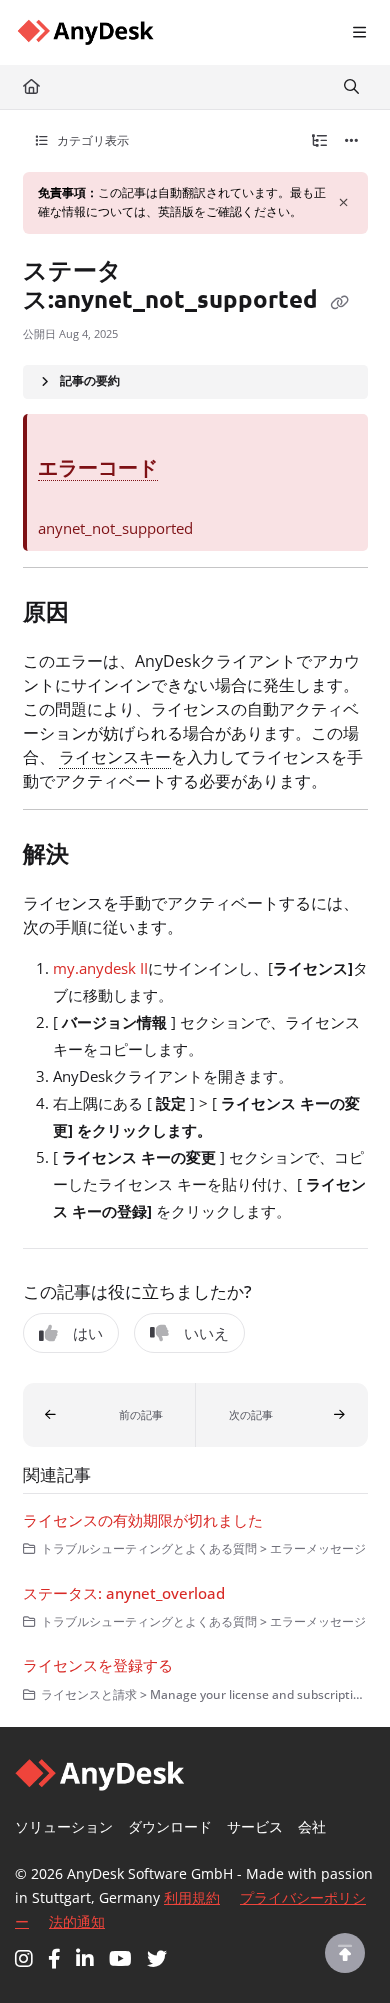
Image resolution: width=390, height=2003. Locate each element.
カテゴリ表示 (91, 140)
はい (88, 1333)
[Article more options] (352, 141)
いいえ (206, 1333)
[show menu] (359, 33)
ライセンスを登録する (98, 1665)
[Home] (85, 32)
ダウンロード (170, 1826)
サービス (255, 1826)
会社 (312, 1826)
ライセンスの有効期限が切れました (143, 1520)
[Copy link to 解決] (100, 856)
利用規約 (192, 1897)
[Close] (344, 203)
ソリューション (64, 1826)
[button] (109, 1415)
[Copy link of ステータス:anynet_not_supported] (340, 301)
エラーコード (98, 467)
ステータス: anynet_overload (124, 1593)
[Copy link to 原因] (100, 614)
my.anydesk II (100, 968)
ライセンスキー (115, 757)
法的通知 (77, 1921)
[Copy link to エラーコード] (189, 470)
